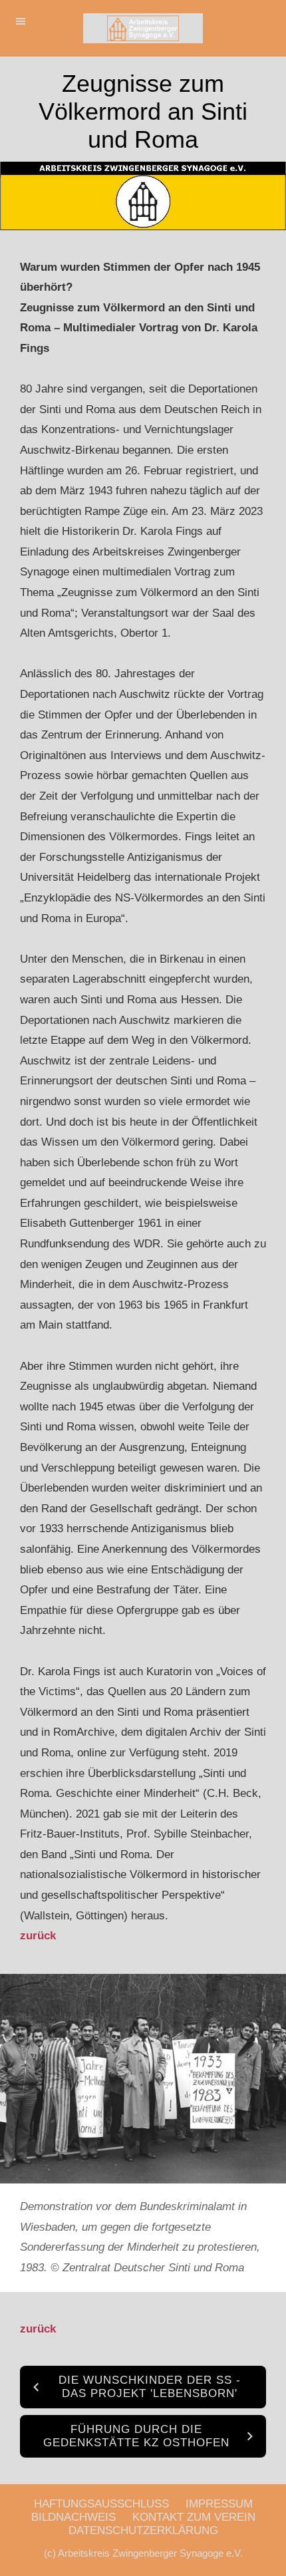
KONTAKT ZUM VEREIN (194, 2517)
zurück (38, 1936)
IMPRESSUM (219, 2504)
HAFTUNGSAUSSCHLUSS (101, 2504)
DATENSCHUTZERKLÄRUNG (143, 2530)
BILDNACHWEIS (73, 2517)
